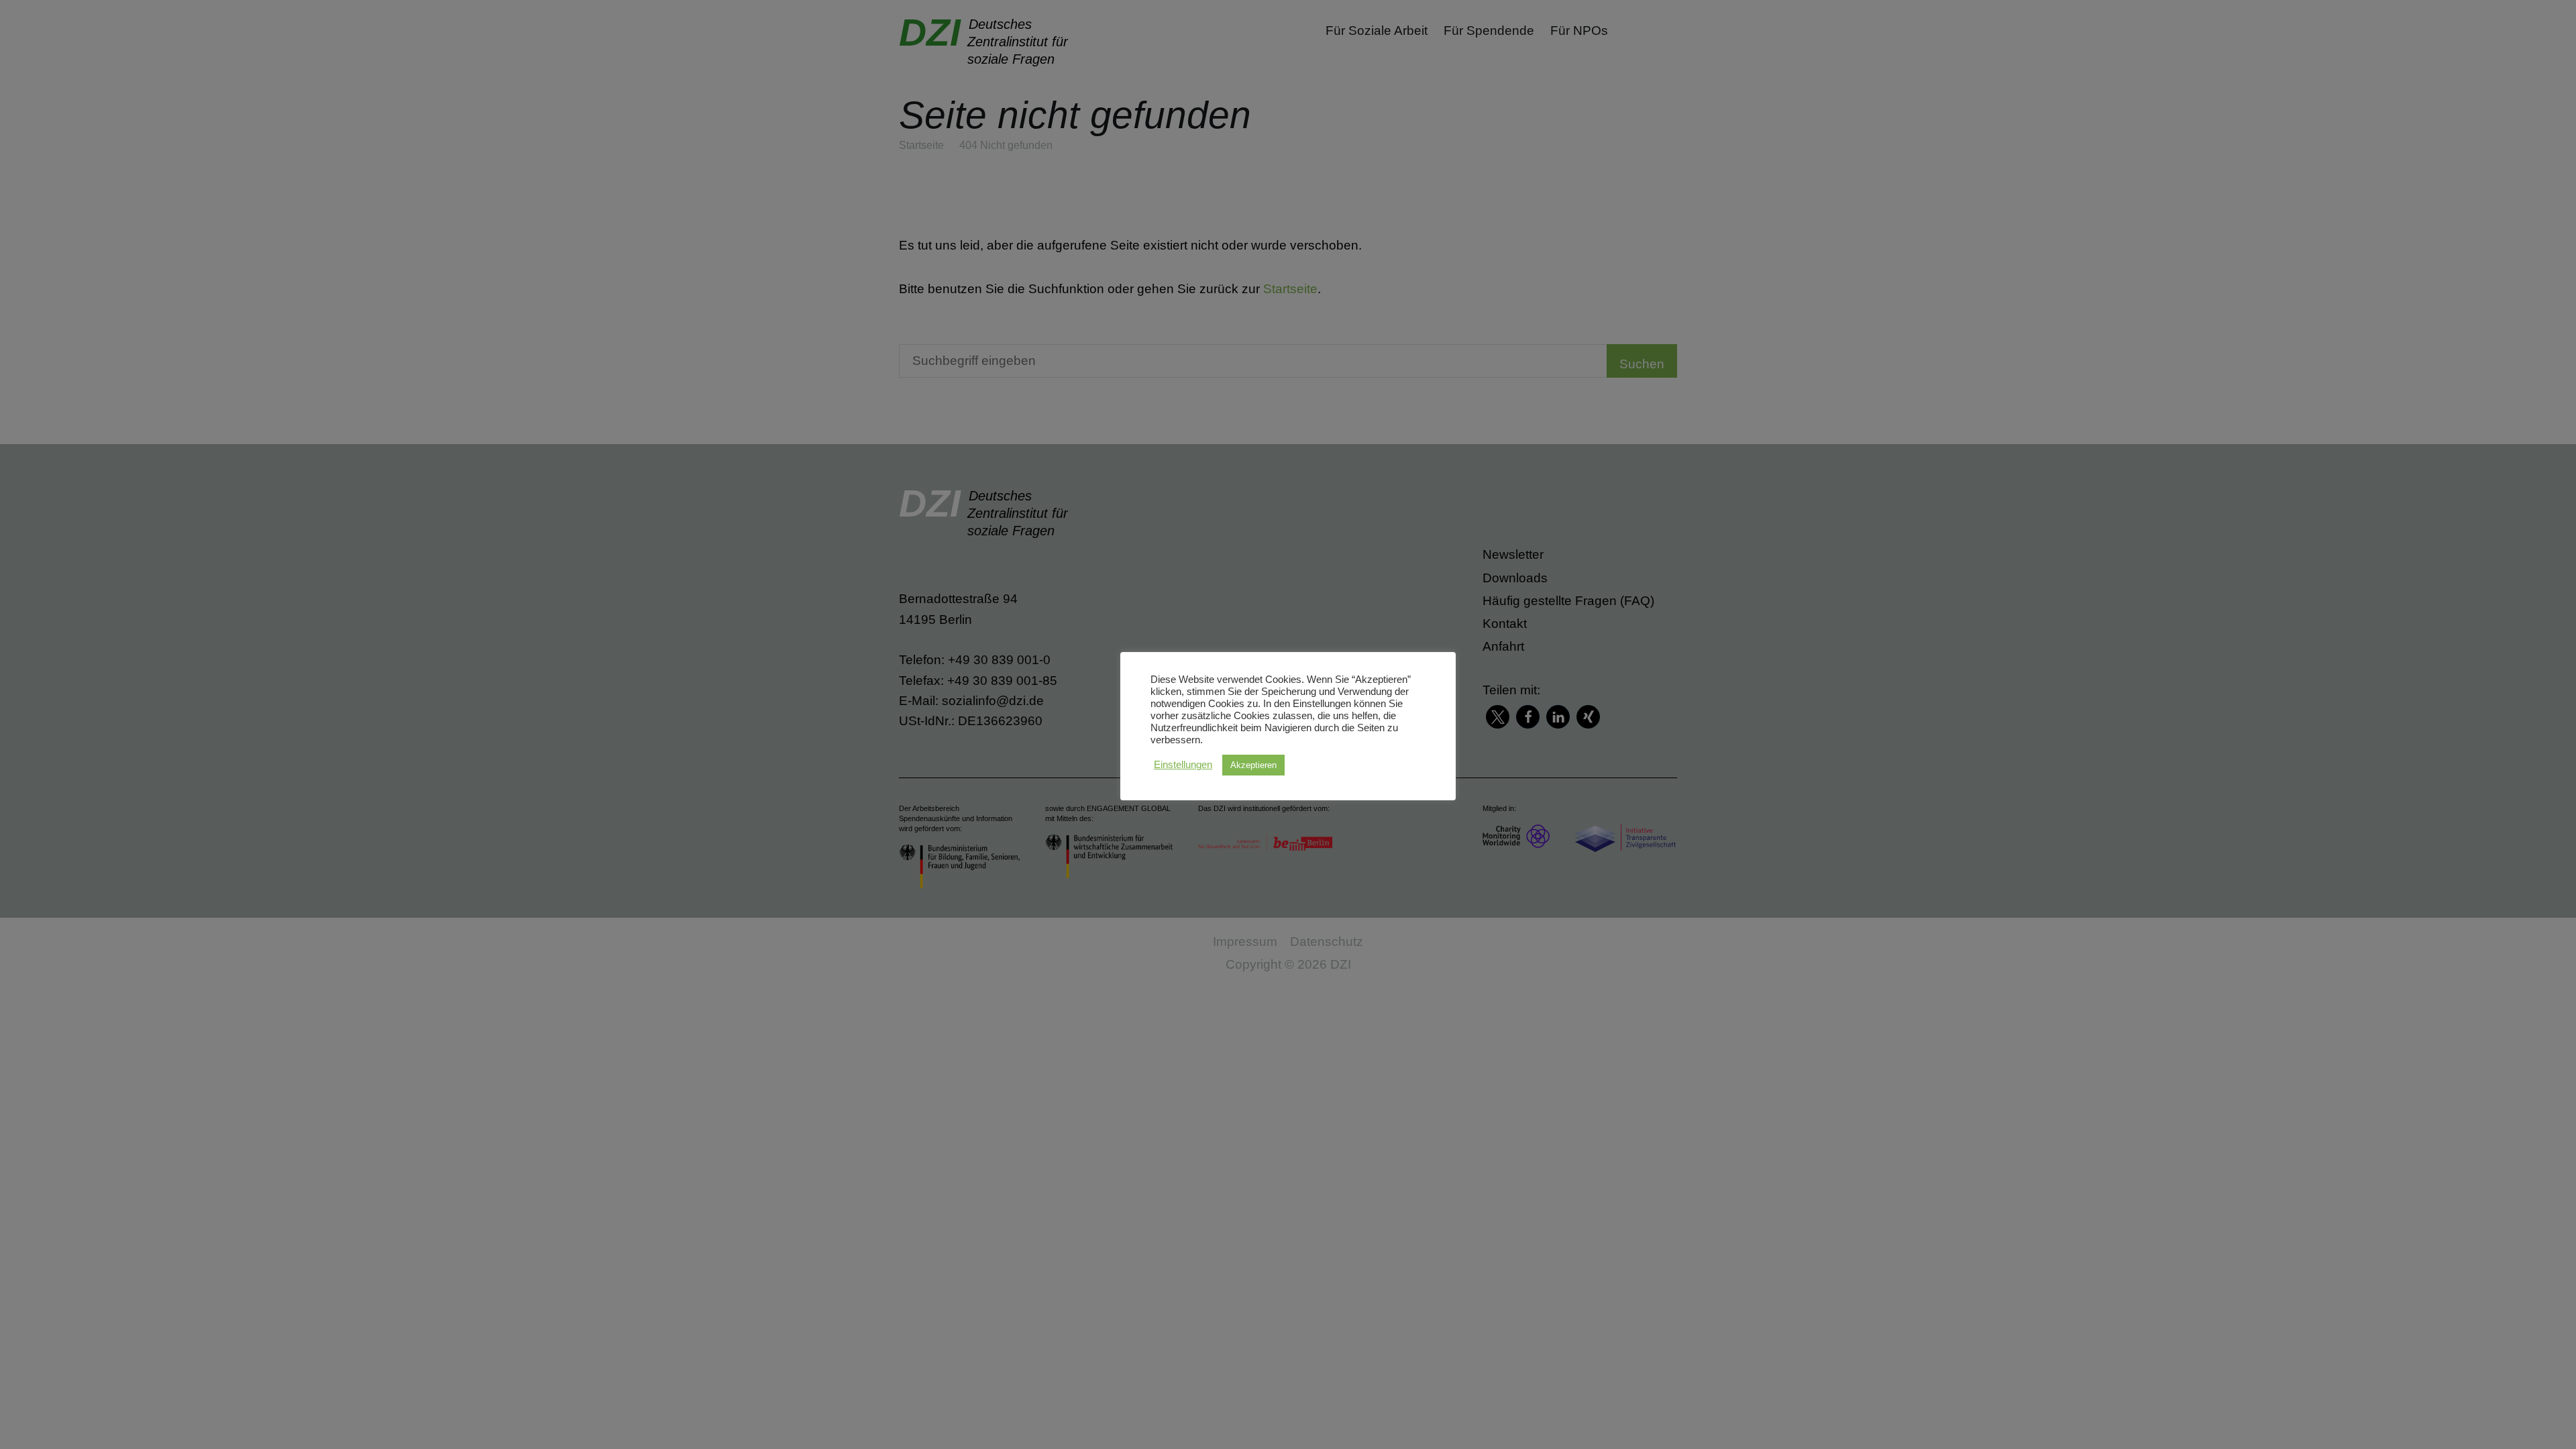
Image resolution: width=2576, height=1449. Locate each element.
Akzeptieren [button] (1253, 765)
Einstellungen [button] (1183, 765)
